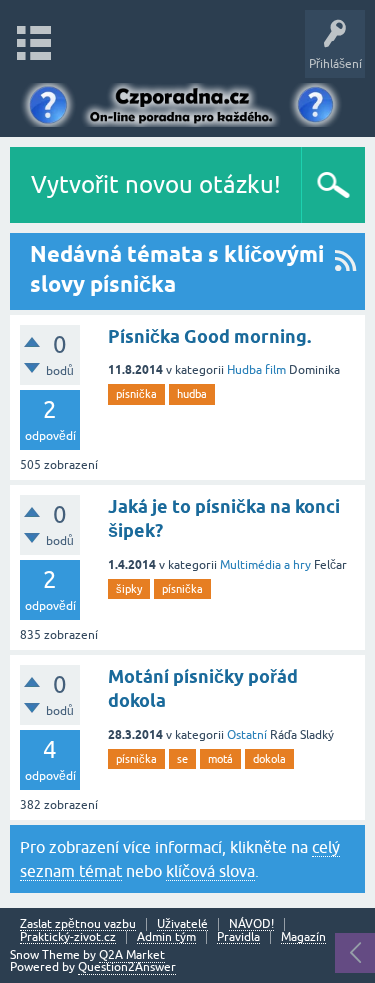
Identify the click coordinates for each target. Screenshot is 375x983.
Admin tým (166, 937)
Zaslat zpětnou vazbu (78, 924)
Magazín (303, 937)
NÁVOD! (251, 924)
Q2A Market (132, 955)
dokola (269, 759)
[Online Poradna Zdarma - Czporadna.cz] (187, 102)
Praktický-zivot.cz (68, 937)
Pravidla (238, 937)
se (182, 759)
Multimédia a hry (265, 565)
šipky (129, 589)
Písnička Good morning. (209, 336)
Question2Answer (127, 967)
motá (220, 759)
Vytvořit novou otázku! (156, 184)
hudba (192, 394)
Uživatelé (182, 924)
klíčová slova (210, 871)
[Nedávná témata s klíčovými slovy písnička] (345, 271)
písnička (136, 394)
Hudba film (256, 370)
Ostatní (247, 735)
